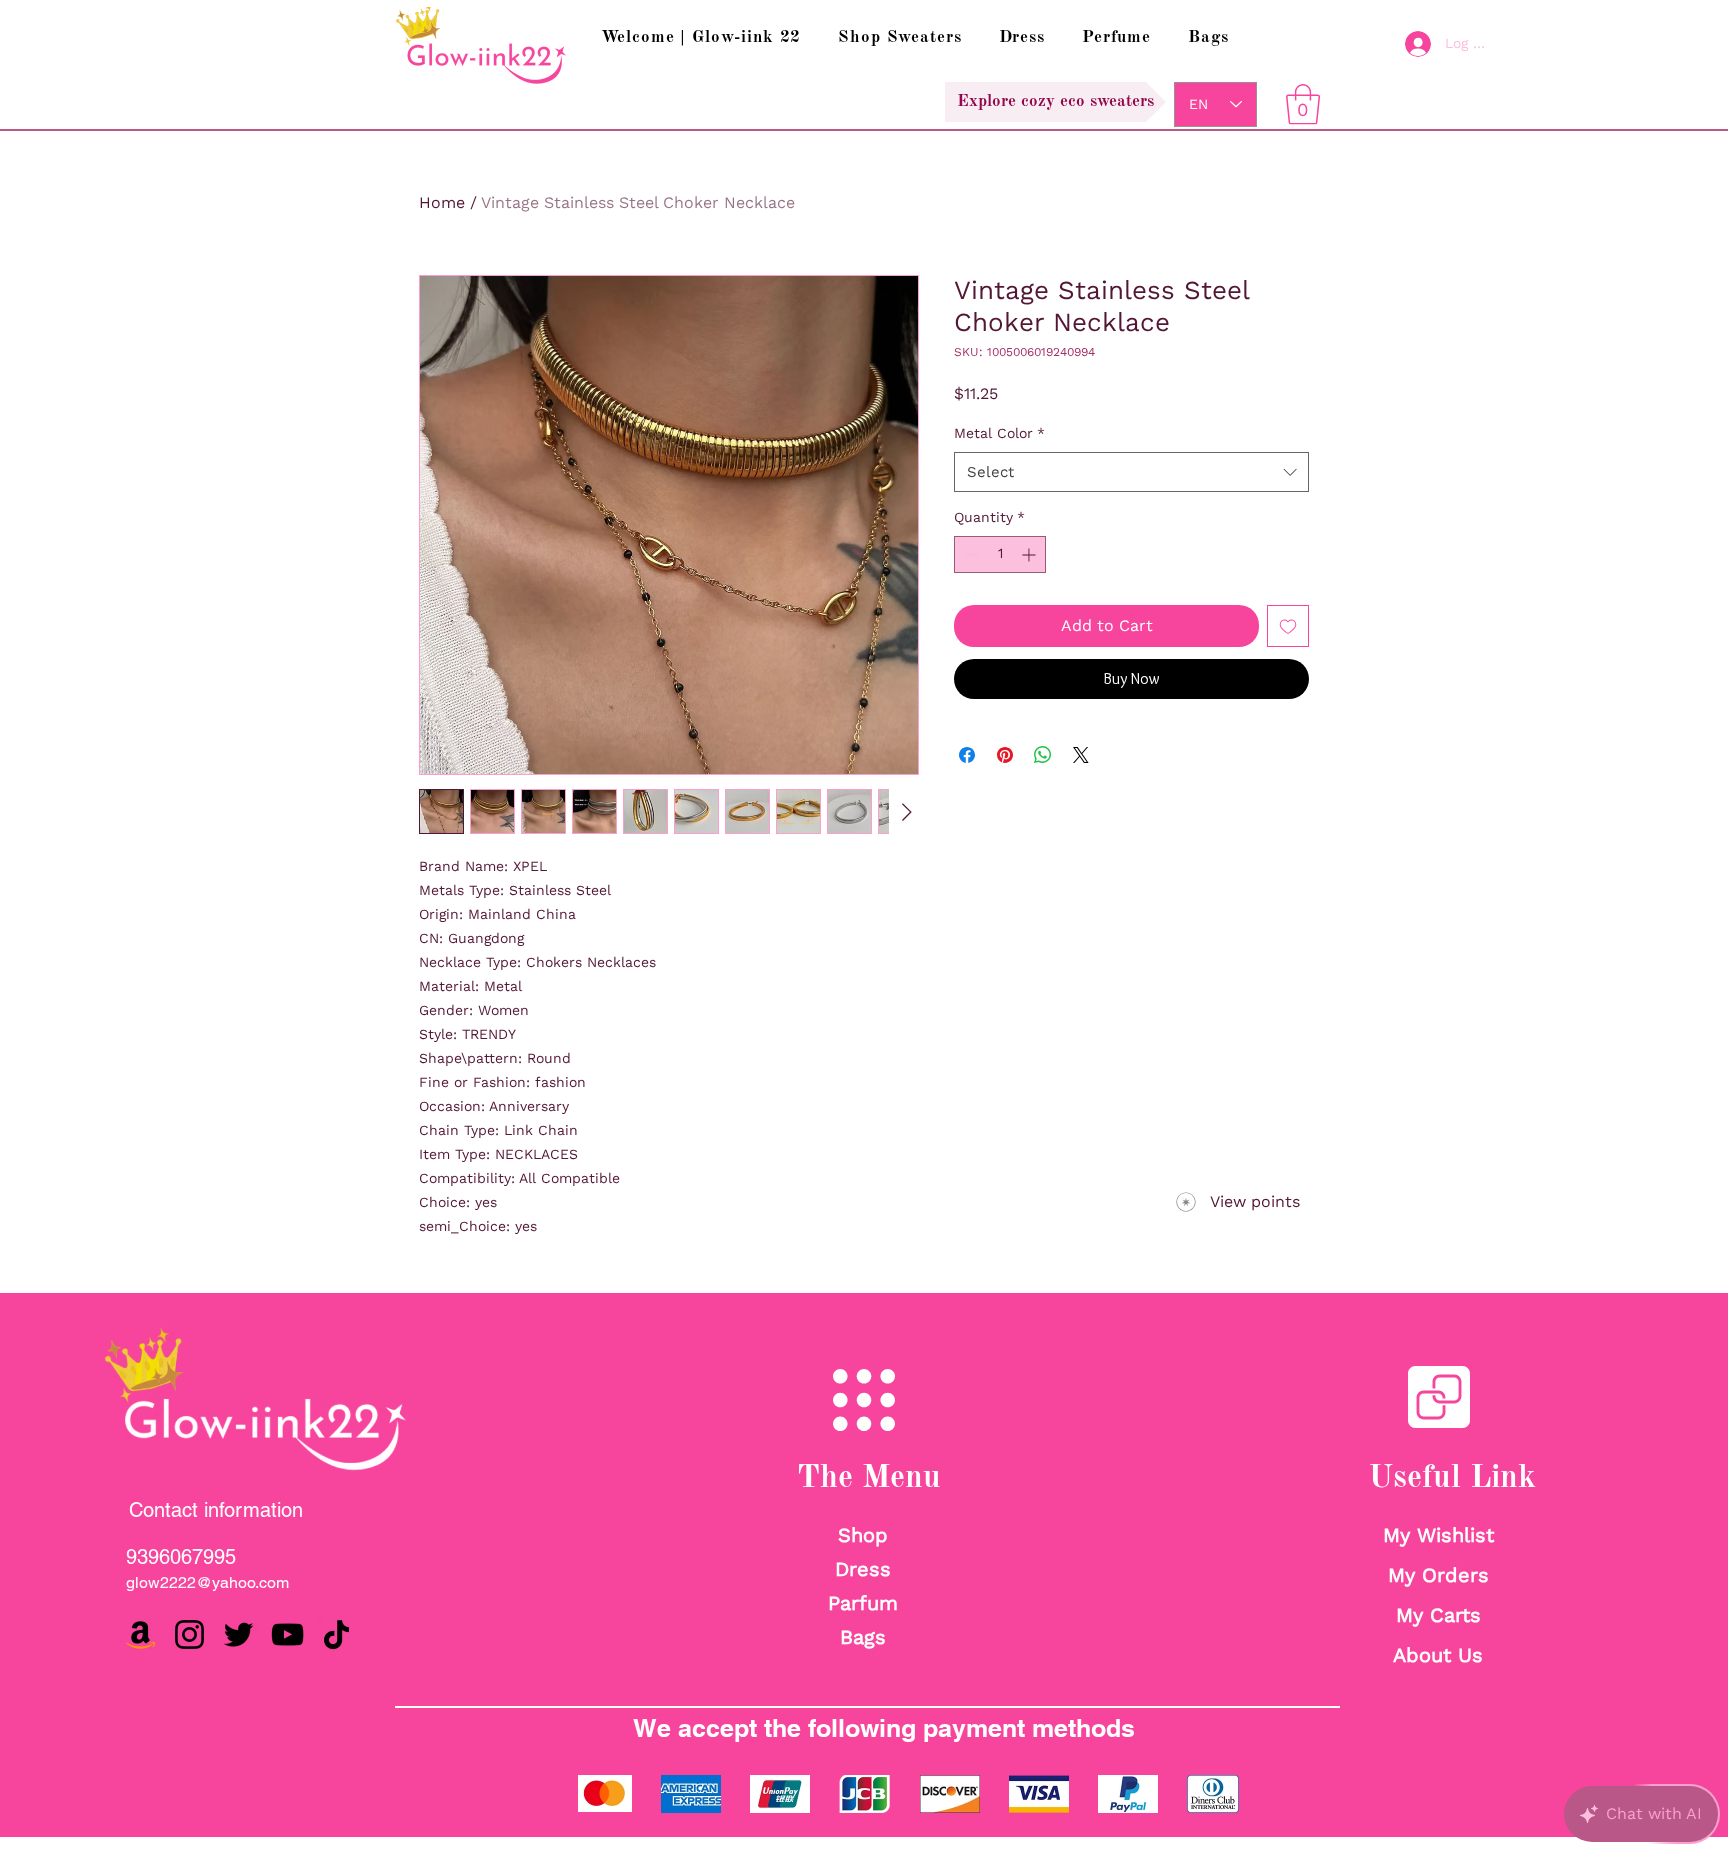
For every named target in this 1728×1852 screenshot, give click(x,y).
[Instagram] (189, 1634)
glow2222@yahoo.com (207, 1582)
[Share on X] (1081, 755)
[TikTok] (336, 1634)
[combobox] (1131, 472)
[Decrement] (969, 554)
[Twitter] (238, 1634)
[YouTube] (287, 1634)
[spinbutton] (1000, 554)
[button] (1303, 104)
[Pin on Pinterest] (1005, 755)
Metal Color (999, 433)
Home (442, 202)
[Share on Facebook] (967, 755)
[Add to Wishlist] (1288, 626)
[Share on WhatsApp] (1043, 755)
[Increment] (1030, 554)
